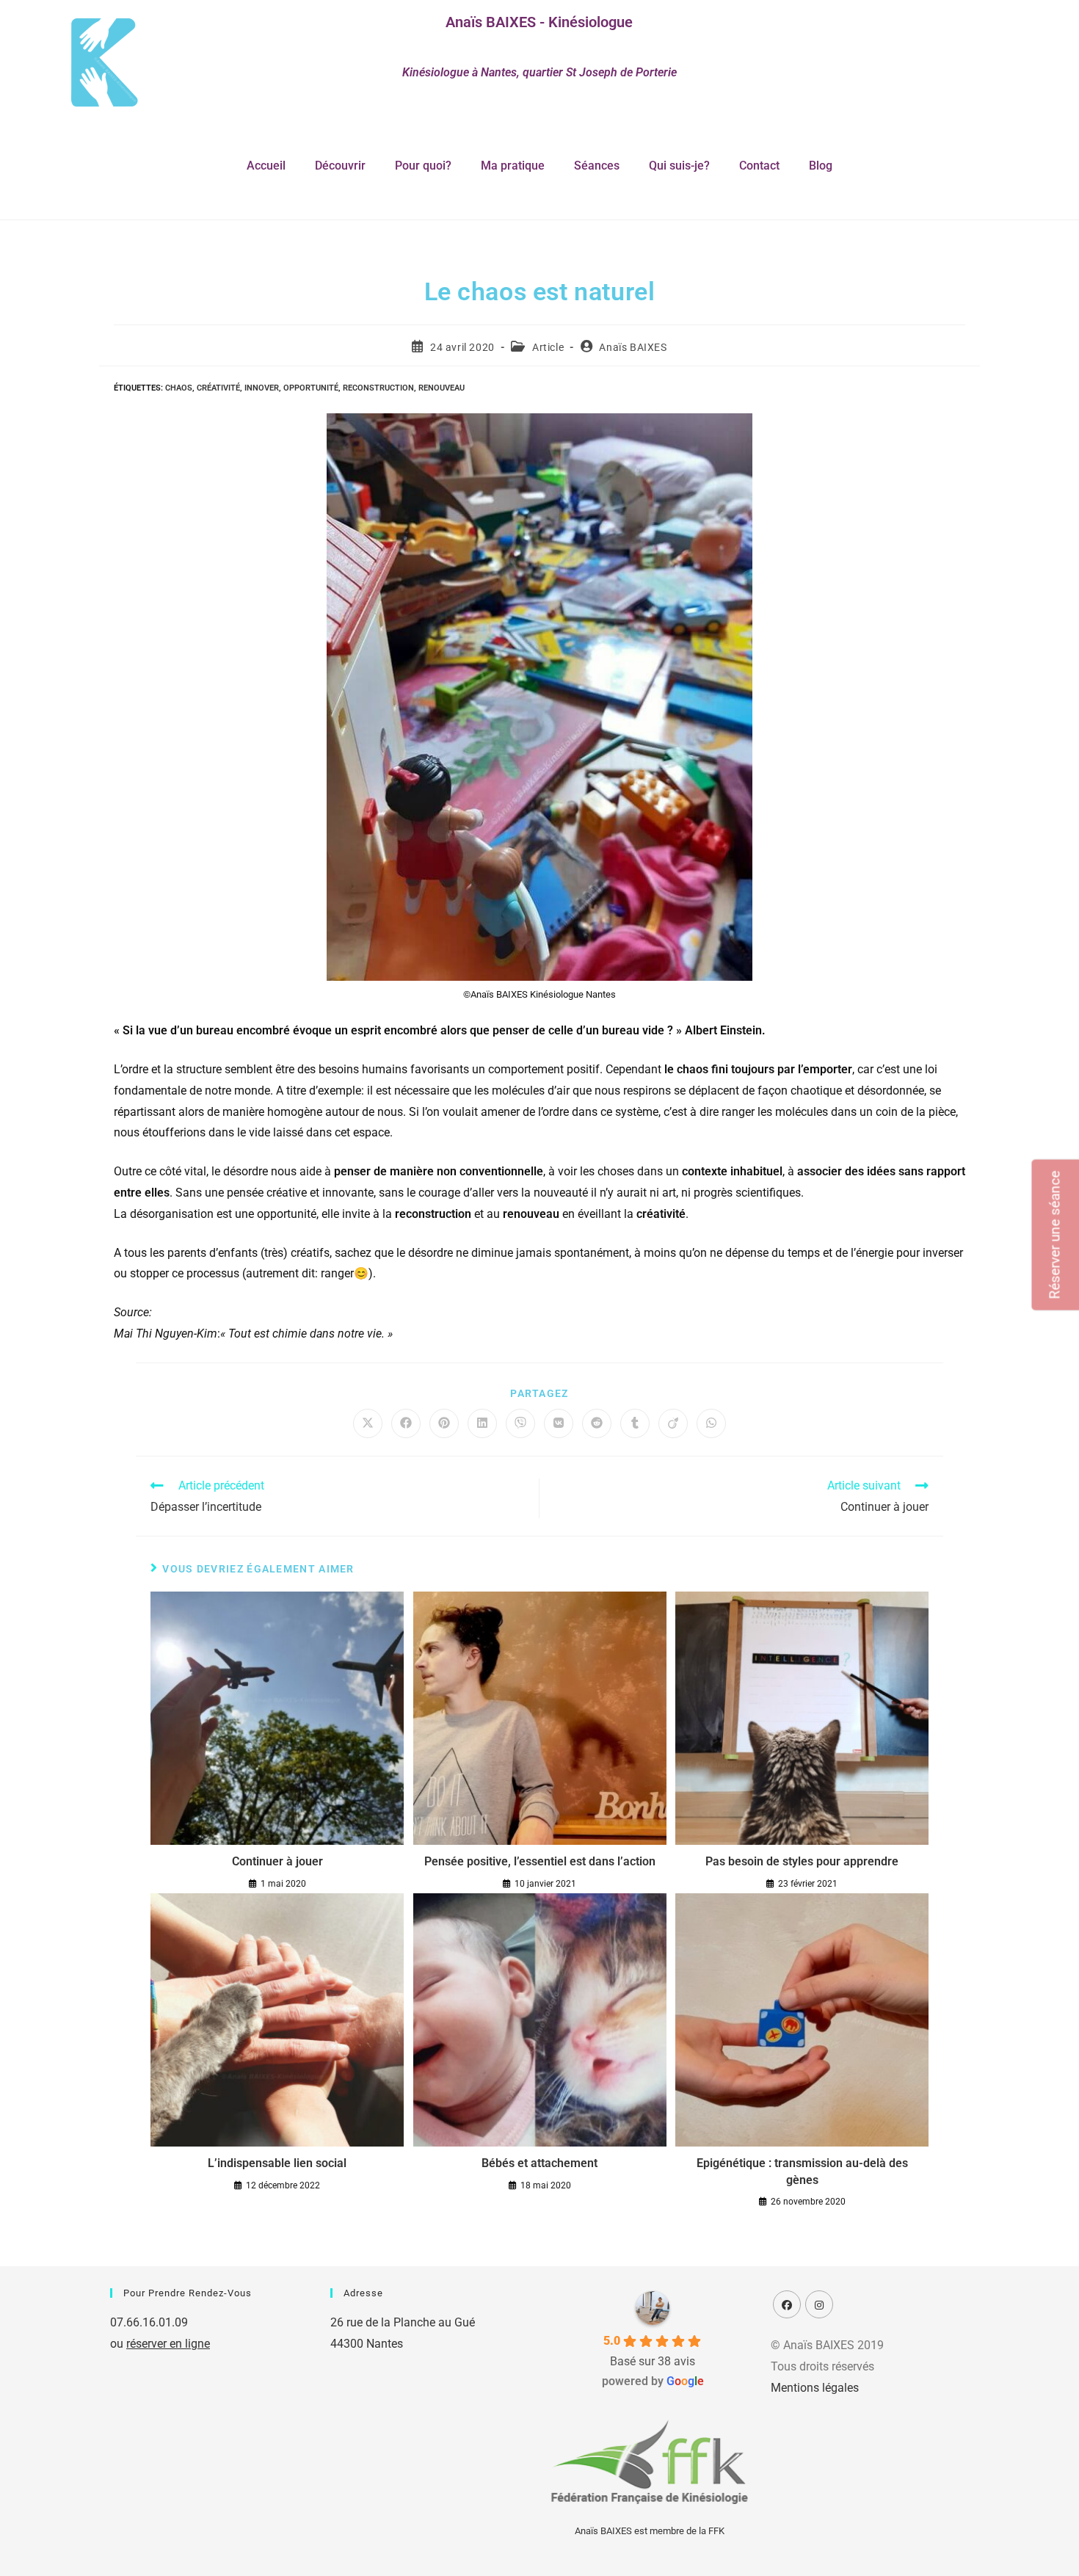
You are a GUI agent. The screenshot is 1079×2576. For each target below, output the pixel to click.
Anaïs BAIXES (633, 347)
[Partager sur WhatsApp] (711, 1423)
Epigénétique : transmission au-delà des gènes (802, 2171)
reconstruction (378, 388)
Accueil (266, 166)
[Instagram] (819, 2304)
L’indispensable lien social (277, 2163)
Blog (821, 166)
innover (262, 388)
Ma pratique (513, 166)
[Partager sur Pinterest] (444, 1423)
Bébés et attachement (539, 2163)
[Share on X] (368, 1423)
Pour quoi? (423, 166)
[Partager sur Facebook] (406, 1423)
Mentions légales (815, 2388)
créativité (218, 388)
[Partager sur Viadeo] (673, 1423)
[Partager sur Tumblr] (635, 1423)
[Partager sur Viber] (520, 1423)
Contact (759, 166)
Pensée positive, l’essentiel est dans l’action (540, 1861)
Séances (597, 166)
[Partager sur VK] (559, 1423)
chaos (179, 388)
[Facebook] (787, 2304)
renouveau (442, 388)
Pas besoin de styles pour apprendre (802, 1861)
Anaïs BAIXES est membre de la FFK (650, 2531)
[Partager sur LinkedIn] (482, 1423)
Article (548, 347)
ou (160, 2344)
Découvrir (340, 166)
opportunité (311, 388)
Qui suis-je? (679, 166)
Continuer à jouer (277, 1861)
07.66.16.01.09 (149, 2322)
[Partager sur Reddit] (597, 1423)
